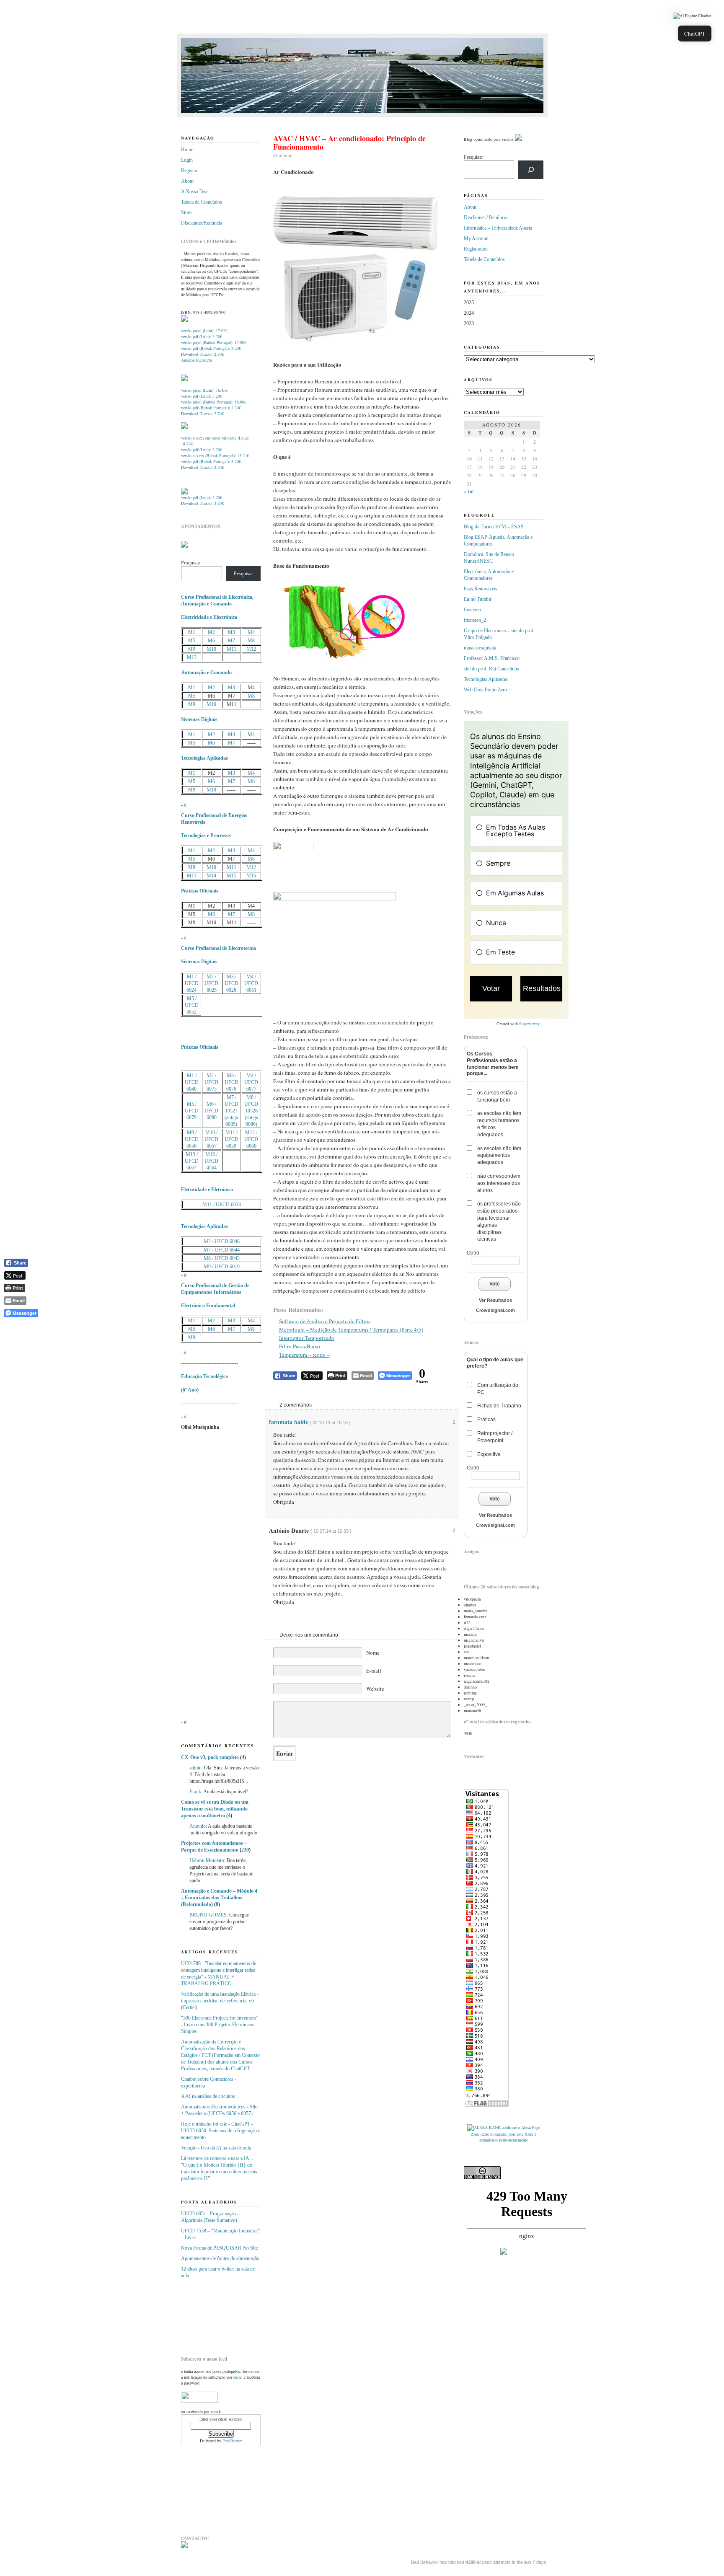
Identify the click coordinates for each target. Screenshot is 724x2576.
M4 (251, 632)
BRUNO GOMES (208, 1915)
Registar (189, 171)
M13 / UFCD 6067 (192, 1161)
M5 (192, 641)
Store (186, 212)
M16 (251, 876)
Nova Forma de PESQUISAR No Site (219, 2248)
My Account (476, 238)
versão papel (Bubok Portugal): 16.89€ (214, 402)
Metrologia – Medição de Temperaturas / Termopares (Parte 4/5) (351, 1329)
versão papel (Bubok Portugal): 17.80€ (214, 342)
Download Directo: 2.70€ (202, 354)
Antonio (198, 1826)
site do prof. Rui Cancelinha (491, 669)
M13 (192, 657)
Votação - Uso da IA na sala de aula (216, 2148)
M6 (211, 641)
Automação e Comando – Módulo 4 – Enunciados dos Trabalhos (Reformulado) (219, 1898)
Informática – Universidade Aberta (498, 228)
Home (187, 150)
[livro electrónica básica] (184, 427)
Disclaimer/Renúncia (202, 223)
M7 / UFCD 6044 (222, 1250)
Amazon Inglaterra (196, 360)
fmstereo (472, 610)
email (238, 2377)
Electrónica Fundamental (208, 1306)
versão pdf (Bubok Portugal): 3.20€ (211, 348)
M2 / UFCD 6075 (211, 1082)
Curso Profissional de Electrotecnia (218, 948)
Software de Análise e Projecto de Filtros (325, 1321)
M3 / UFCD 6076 (231, 1082)
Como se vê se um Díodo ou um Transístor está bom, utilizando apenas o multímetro (215, 1809)
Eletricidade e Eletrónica (207, 1190)
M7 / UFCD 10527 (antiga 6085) (231, 1111)
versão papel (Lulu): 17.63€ (204, 331)
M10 (211, 649)
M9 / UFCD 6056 (192, 1139)
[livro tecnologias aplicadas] (184, 380)
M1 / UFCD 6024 (192, 983)
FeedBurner (232, 2441)
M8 (251, 641)
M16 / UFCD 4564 (211, 1161)
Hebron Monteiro (207, 1860)
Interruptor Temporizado (307, 1338)
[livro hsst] (184, 493)
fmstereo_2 (475, 620)
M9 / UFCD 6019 (222, 1267)
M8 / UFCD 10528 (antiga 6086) (251, 1111)
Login (187, 160)
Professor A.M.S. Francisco (492, 658)
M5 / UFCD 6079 (192, 1111)
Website (375, 1689)
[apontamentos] (184, 546)
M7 (231, 641)
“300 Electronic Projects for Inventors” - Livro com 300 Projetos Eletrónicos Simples (220, 2025)
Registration (476, 249)
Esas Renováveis (481, 589)
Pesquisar (191, 563)
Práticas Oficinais (200, 891)
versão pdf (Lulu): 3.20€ (202, 336)
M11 (231, 649)
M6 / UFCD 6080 (211, 1111)
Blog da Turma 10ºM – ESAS (494, 527)
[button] (692, 16)
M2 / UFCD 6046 (222, 1241)
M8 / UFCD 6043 (222, 1258)
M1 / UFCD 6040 (192, 1082)
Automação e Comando (206, 672)
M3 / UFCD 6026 (231, 983)
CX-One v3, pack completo (210, 1757)
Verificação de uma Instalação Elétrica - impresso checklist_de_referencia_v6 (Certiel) (220, 2001)
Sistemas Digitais (199, 719)
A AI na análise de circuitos (208, 2096)
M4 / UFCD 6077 (251, 1082)
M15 (231, 876)
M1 (192, 632)
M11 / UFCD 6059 (231, 1139)
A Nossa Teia (194, 191)
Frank (195, 1792)
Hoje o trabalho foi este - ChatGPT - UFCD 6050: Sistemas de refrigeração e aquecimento (221, 2131)
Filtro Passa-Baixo (300, 1346)
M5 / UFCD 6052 (192, 1005)
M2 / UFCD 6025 (211, 983)
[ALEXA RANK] (484, 2127)
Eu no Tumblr (478, 599)
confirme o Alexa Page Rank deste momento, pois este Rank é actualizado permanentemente (505, 2134)
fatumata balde (288, 1422)
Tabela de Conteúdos (202, 202)
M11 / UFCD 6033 (222, 1205)
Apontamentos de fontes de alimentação (220, 2258)
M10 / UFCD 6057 (211, 1139)
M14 (211, 876)
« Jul (469, 491)
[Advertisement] (223, 2314)
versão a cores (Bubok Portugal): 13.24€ (215, 455)
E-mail (374, 1671)
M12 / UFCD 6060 (251, 1139)
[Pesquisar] (531, 170)
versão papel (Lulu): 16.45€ (204, 390)
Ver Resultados (495, 1300)
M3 (231, 632)
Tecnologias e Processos (206, 835)
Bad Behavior (425, 2562)
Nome (373, 1653)
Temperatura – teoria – (304, 1355)
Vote (495, 1284)
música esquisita (480, 648)
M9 (192, 649)
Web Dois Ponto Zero (485, 690)
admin (195, 1768)
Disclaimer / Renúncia (486, 217)
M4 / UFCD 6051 (251, 983)
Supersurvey (529, 1024)
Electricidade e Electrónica (209, 617)
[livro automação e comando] (184, 320)
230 (245, 1850)
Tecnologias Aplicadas (204, 758)
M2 (211, 632)
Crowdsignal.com (495, 1310)
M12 (251, 649)
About (187, 181)
